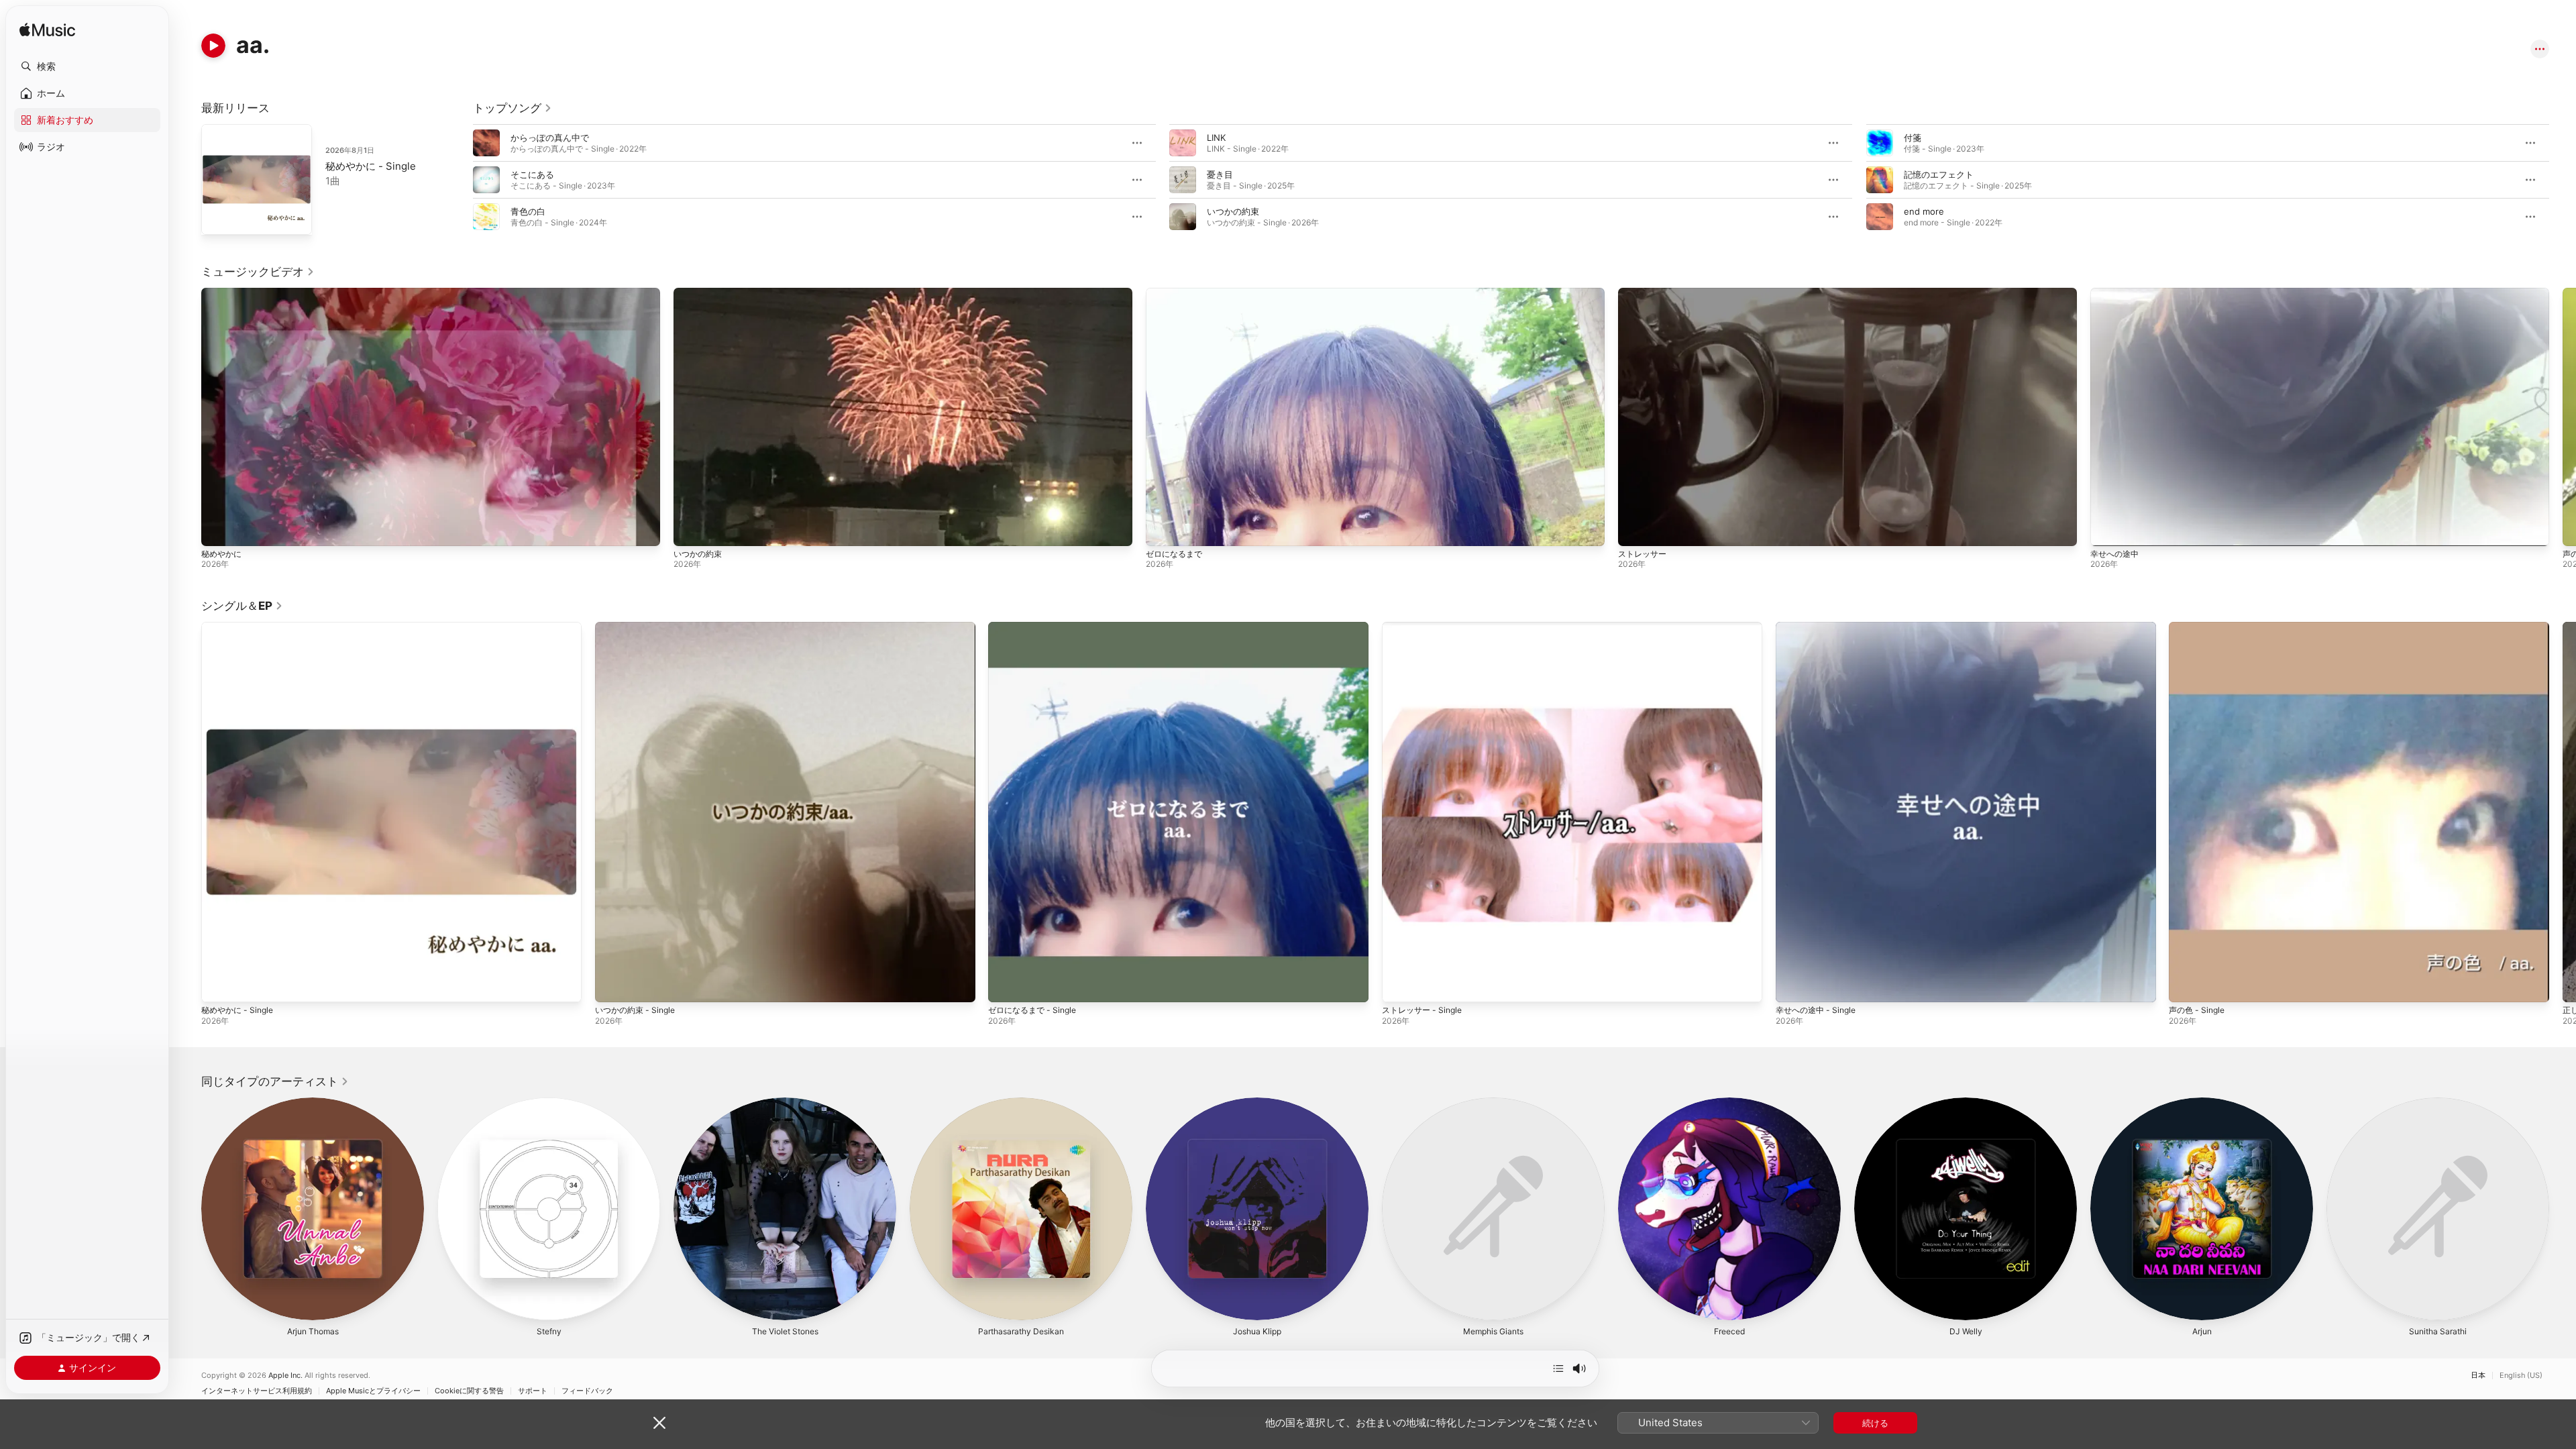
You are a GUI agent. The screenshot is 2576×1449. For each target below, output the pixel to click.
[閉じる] (659, 1423)
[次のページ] (2563, 180)
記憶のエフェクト (1939, 174)
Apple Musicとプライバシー (373, 1391)
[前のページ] (460, 180)
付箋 (1913, 138)
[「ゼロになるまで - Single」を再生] (1005, 985)
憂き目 (1220, 174)
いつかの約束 (1233, 211)
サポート (533, 1391)
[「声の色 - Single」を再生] (2186, 985)
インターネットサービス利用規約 (257, 1391)
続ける (1875, 1423)
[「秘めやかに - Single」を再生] (218, 985)
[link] (513, 108)
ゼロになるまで (1174, 554)
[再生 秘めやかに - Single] (218, 218)
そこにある (532, 174)
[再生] (213, 46)
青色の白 (528, 211)
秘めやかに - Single (371, 166)
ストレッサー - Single (1426, 627)
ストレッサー (1642, 554)
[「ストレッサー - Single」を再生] (1399, 985)
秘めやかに (221, 554)
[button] (87, 66)
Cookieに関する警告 (469, 1391)
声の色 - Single (2199, 627)
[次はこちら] (1558, 1368)
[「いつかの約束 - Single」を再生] (612, 985)
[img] (47, 31)
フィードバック (587, 1391)
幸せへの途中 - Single (1819, 627)
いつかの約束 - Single (639, 627)
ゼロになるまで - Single (1036, 627)
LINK (1216, 138)
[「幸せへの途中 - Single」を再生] (1792, 985)
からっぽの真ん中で (550, 138)
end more (1924, 211)
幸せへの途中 (2114, 554)
